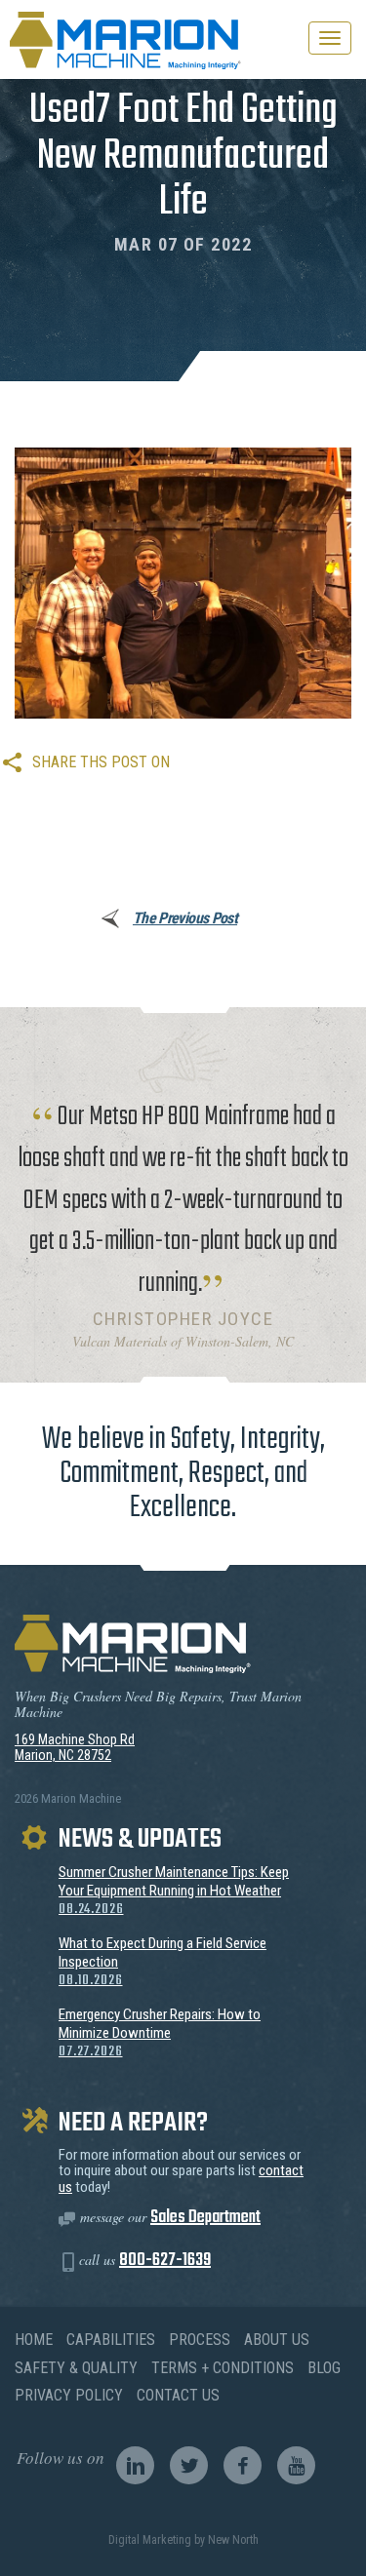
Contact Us (178, 2395)
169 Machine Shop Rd (75, 1739)
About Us (277, 2340)
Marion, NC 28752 (63, 1755)
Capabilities (111, 2340)
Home (34, 2340)
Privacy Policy (69, 2395)
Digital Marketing (150, 2540)
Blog (324, 2368)
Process (200, 2340)
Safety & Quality (76, 2368)
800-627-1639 (165, 2261)
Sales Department (205, 2218)
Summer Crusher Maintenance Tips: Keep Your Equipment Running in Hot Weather (174, 1891)
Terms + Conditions (223, 2368)
